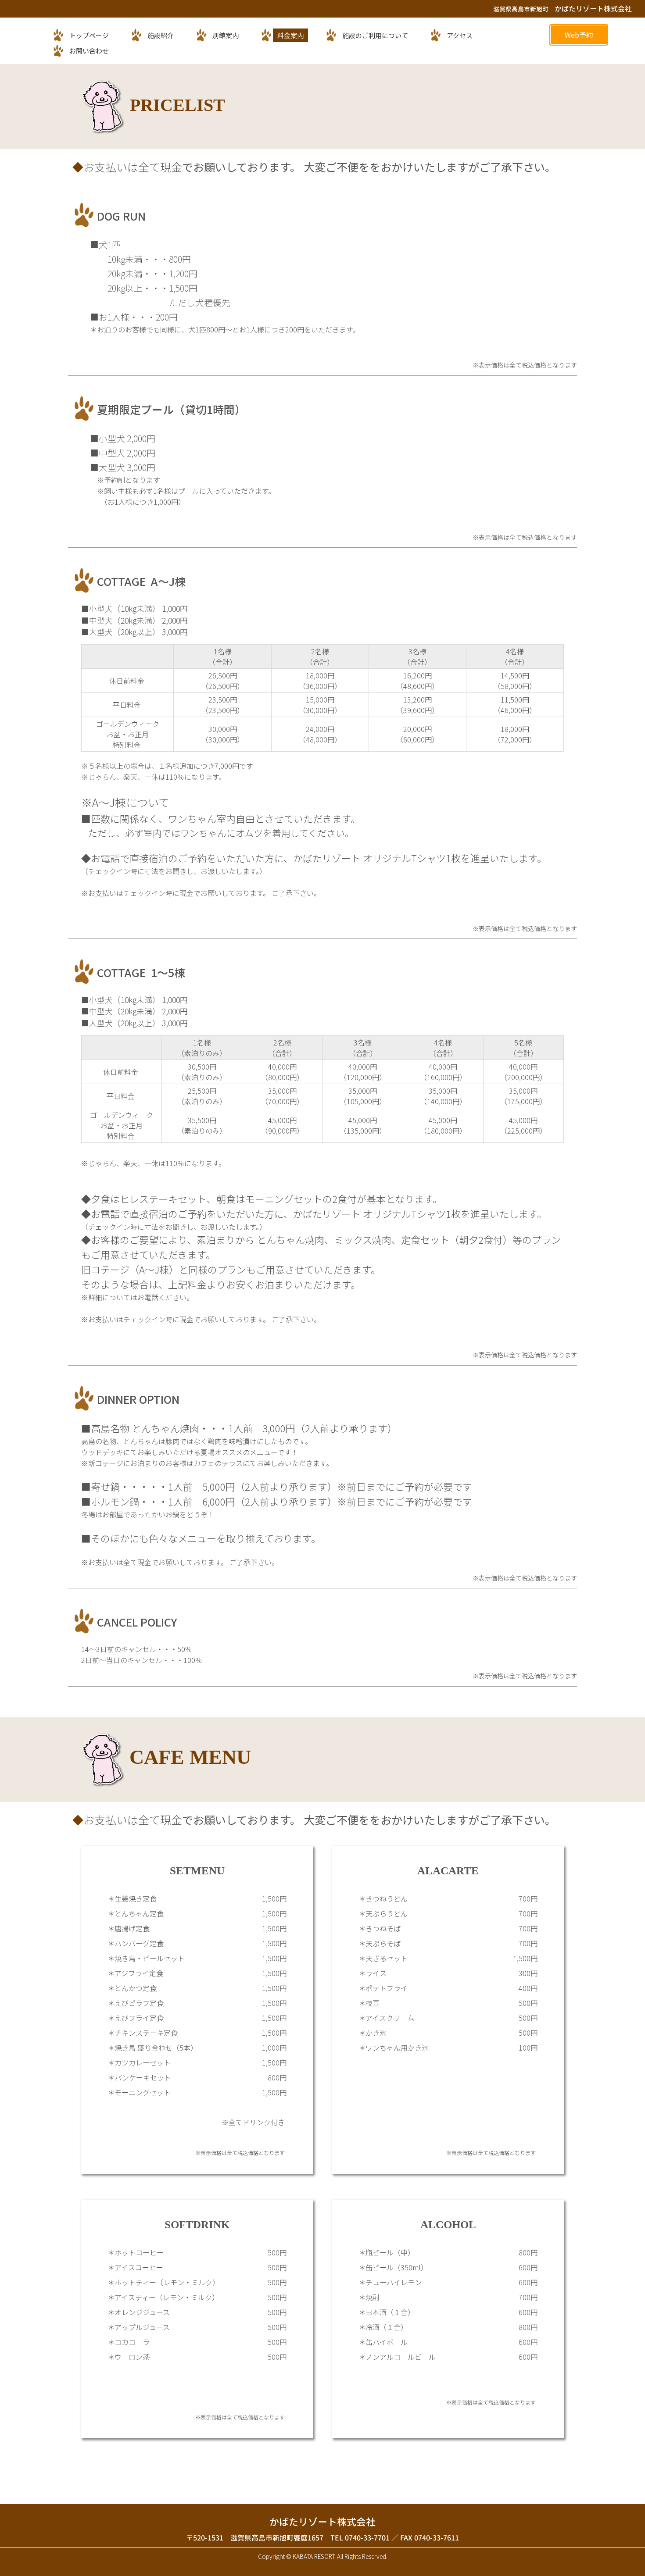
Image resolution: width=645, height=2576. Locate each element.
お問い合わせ (89, 51)
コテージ (154, 74)
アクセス (460, 35)
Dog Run (154, 55)
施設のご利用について (375, 35)
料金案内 (290, 35)
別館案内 (226, 35)
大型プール (155, 65)
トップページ (89, 35)
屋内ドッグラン (155, 60)
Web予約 (579, 35)
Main (154, 70)
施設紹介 (161, 35)
